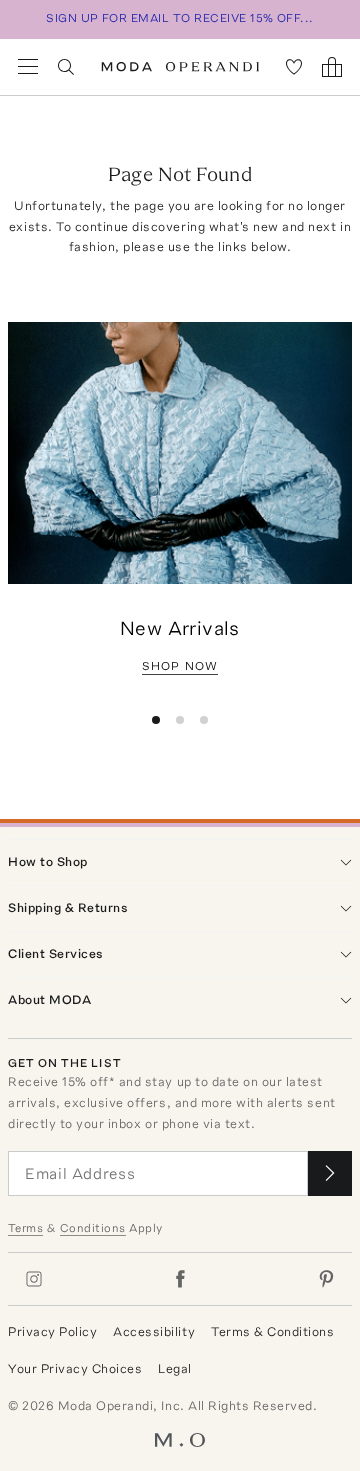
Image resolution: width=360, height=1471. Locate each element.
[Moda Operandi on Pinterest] (326, 1279)
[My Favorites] (294, 67)
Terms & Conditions (272, 1331)
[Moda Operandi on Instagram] (34, 1279)
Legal (175, 1368)
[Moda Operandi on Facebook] (180, 1279)
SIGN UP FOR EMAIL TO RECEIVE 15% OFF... (180, 18)
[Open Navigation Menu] (28, 67)
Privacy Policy (52, 1331)
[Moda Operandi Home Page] (180, 67)
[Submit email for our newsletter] (330, 1173)
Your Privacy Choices (75, 1368)
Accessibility (154, 1331)
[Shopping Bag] (332, 67)
